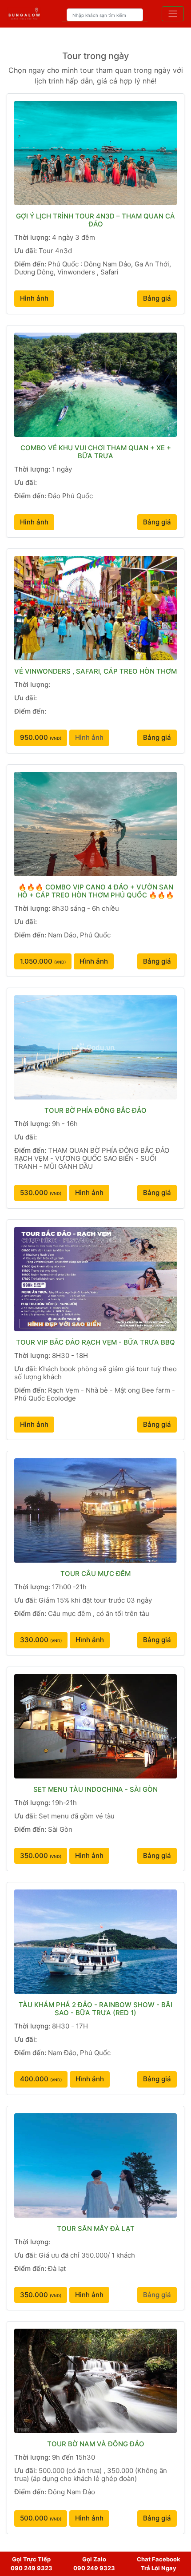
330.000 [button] (41, 1640)
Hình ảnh (34, 298)
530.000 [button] (41, 1193)
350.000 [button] (41, 1856)
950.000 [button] (41, 737)
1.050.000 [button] (43, 961)
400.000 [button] (41, 2079)
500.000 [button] (41, 2518)
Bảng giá (157, 298)
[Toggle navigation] (173, 14)
